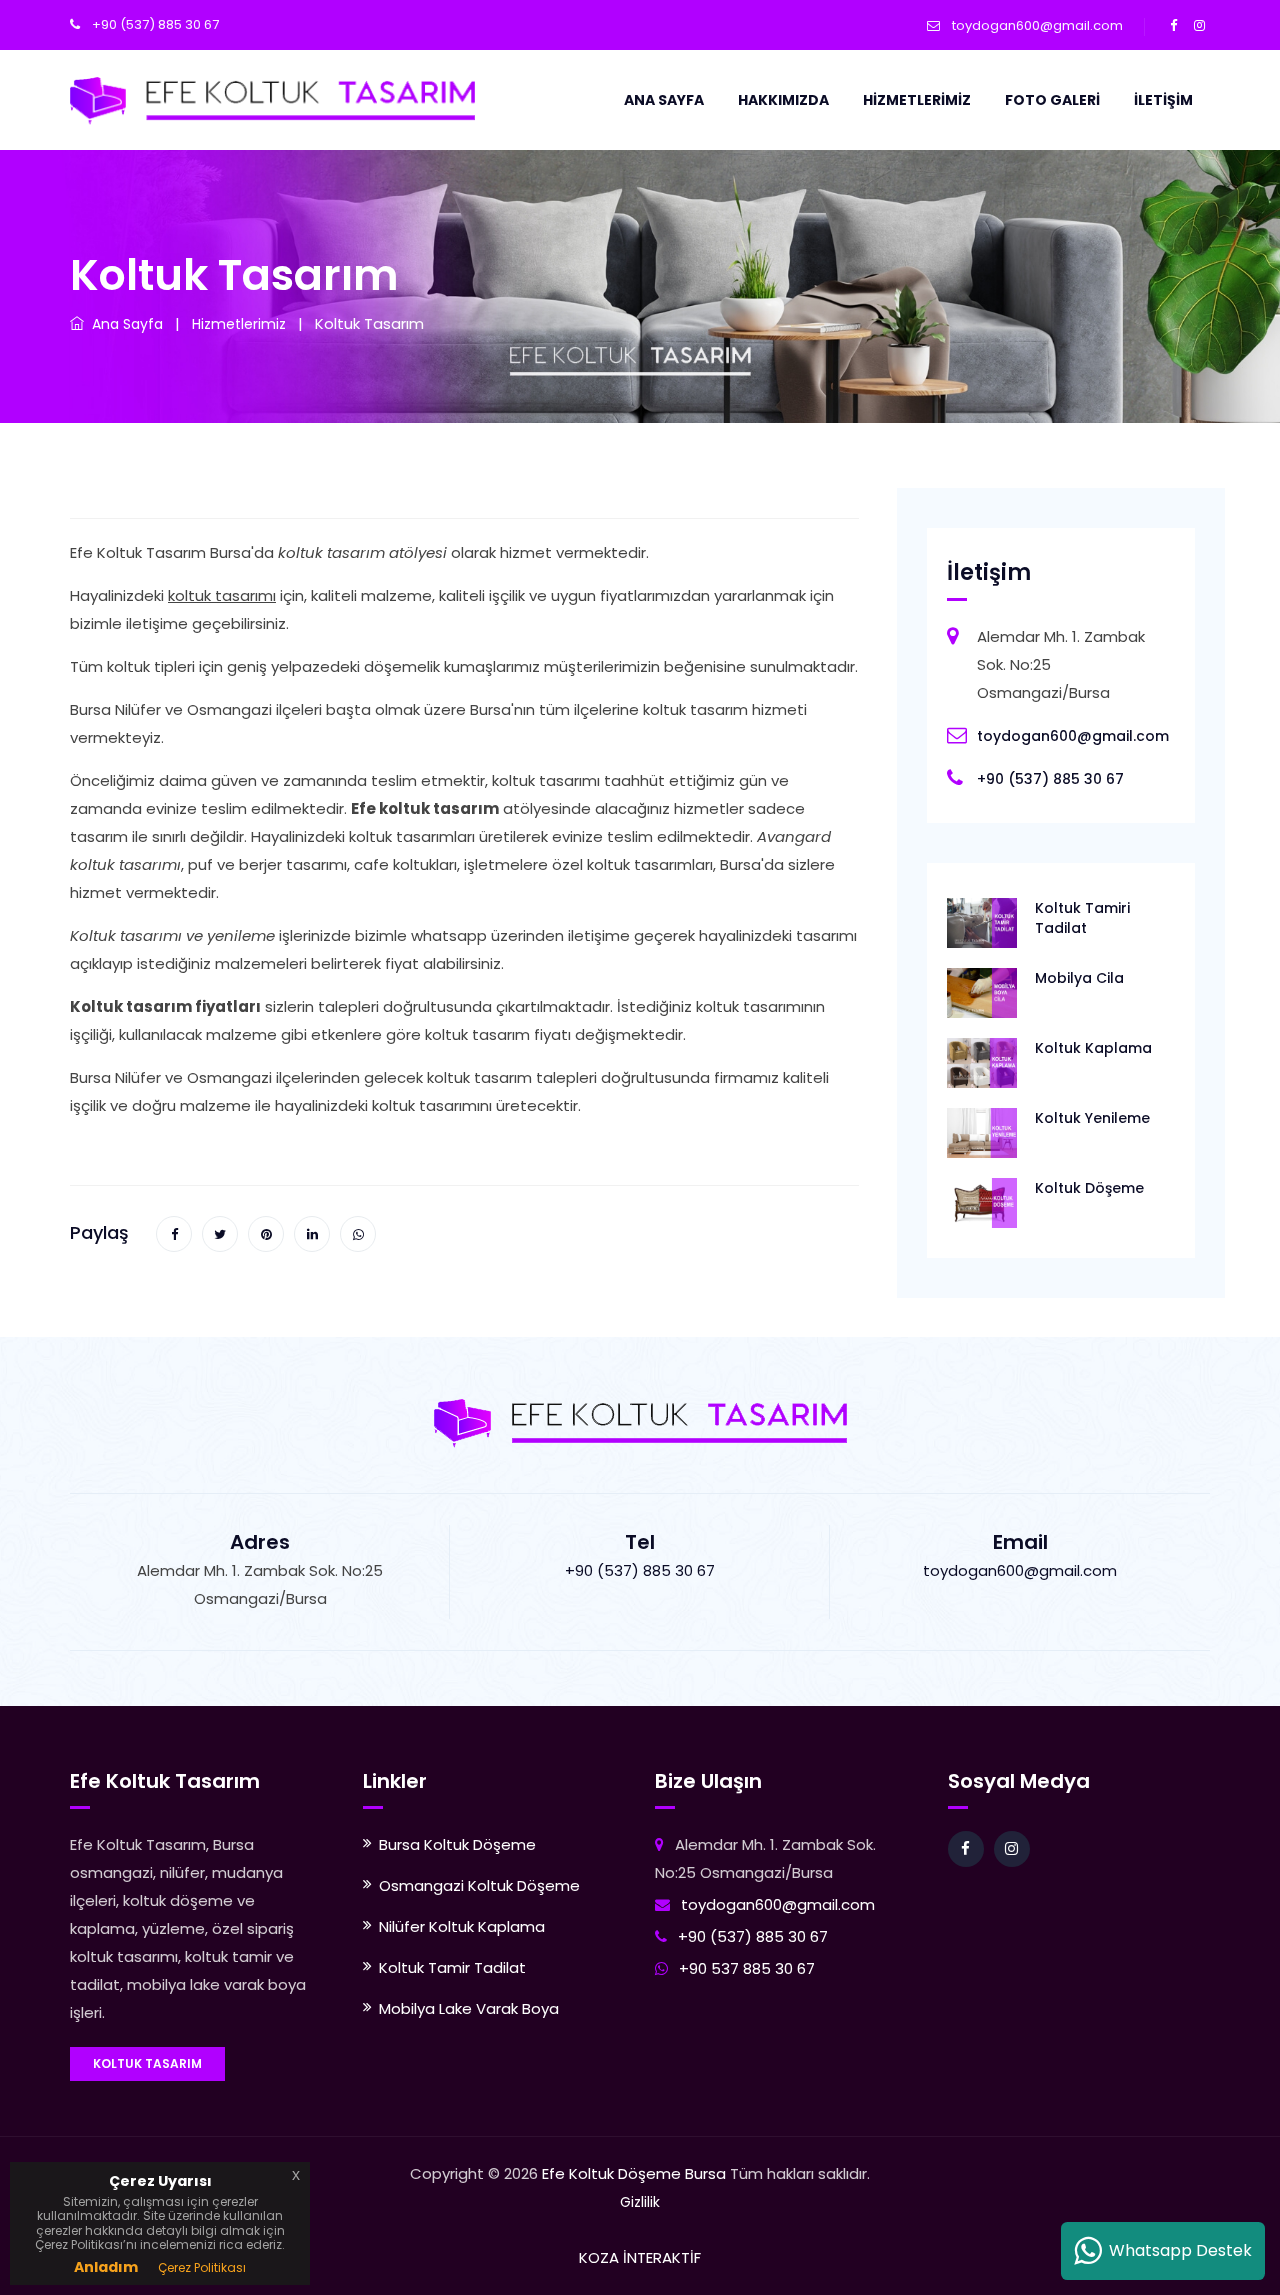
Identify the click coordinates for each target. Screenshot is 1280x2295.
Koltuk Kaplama (1093, 1048)
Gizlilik (640, 2202)
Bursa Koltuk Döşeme (457, 1844)
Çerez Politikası (202, 2267)
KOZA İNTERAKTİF (640, 2257)
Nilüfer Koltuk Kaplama (462, 1926)
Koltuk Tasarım (147, 2063)
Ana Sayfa (664, 100)
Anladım (106, 2267)
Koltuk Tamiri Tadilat (1082, 918)
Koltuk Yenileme (1092, 1118)
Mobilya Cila (1079, 978)
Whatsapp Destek (1176, 2250)
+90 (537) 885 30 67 (155, 24)
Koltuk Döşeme (1089, 1188)
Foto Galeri (1052, 100)
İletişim (1163, 100)
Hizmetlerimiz (917, 100)
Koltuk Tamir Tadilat (452, 1967)
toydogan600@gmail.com (1037, 25)
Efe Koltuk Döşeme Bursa (634, 2173)
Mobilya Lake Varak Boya (469, 2008)
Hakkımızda (783, 100)
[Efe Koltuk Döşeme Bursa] (272, 99)
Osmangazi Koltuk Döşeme (479, 1885)
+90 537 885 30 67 (747, 1968)
